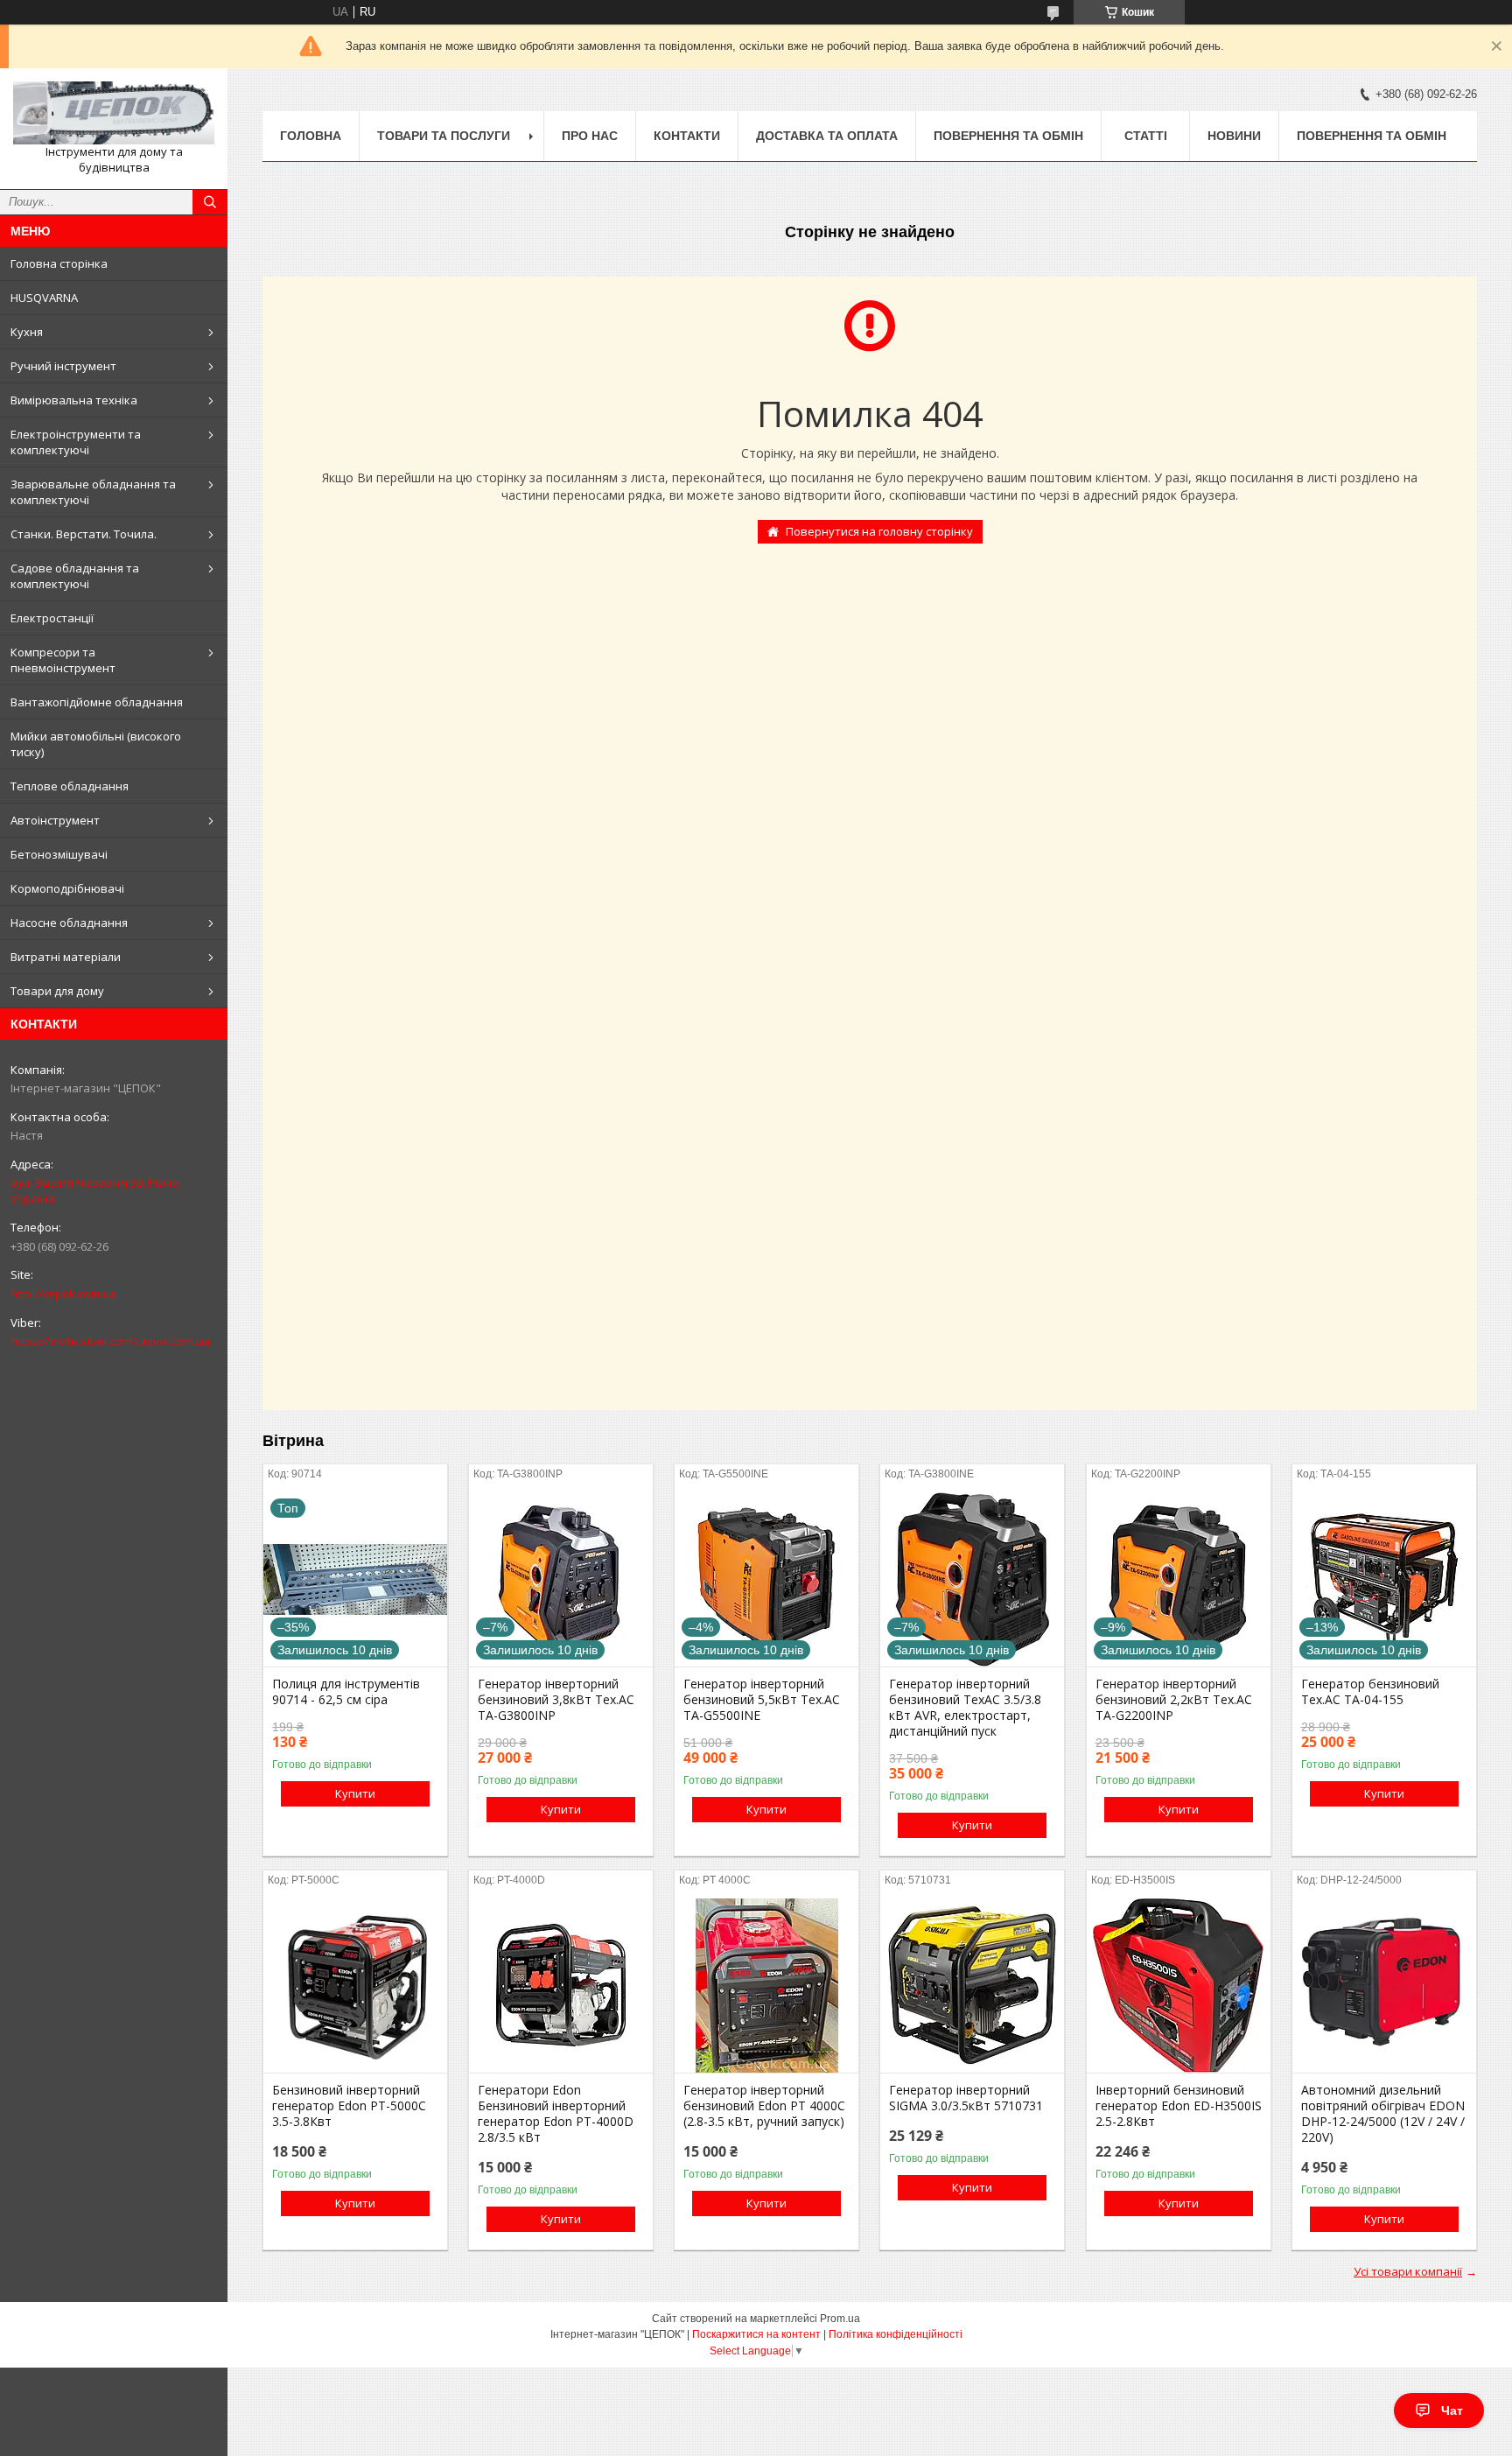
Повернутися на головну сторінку (879, 531)
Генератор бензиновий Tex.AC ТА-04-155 (1370, 1692)
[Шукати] (210, 202)
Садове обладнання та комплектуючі (75, 576)
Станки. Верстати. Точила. (84, 534)
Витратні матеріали (66, 957)
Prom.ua (840, 2319)
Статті (1146, 136)
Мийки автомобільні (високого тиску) (96, 744)
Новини (1234, 136)
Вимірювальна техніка (74, 400)
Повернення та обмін (1008, 136)
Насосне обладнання (69, 923)
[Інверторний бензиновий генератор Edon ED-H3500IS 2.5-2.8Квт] (1179, 1985)
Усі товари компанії (1408, 2271)
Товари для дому (57, 991)
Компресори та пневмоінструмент (63, 660)
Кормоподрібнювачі (67, 888)
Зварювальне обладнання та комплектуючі (93, 492)
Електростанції (52, 618)
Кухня (27, 332)
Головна (311, 136)
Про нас (590, 136)
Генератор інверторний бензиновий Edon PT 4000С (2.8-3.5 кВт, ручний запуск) (764, 2106)
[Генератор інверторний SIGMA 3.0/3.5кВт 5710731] (972, 1985)
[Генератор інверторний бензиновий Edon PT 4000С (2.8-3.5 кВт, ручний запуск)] (766, 1985)
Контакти (687, 136)
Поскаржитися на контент (756, 2334)
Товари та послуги (444, 136)
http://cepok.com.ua (63, 1294)
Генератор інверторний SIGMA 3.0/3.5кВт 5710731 (966, 2098)
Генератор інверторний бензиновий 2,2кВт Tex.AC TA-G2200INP (1174, 1700)
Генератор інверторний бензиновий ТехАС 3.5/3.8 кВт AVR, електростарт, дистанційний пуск (965, 1708)
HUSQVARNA (44, 298)
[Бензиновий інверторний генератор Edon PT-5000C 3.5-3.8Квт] (355, 1985)
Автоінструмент (55, 820)
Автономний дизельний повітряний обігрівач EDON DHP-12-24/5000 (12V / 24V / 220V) (1383, 2114)
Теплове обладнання (70, 786)
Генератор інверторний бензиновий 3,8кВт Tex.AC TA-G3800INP (556, 1700)
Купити (355, 1793)
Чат (1452, 2410)
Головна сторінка (59, 263)
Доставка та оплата (827, 136)
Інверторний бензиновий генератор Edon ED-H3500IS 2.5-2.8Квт (1179, 2106)
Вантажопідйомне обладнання (97, 702)
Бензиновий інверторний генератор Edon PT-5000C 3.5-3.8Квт (349, 2106)
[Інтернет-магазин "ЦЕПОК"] (114, 113)
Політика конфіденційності (896, 2334)
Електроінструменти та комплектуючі (76, 442)
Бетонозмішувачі (59, 854)
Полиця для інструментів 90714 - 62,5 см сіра (346, 1692)
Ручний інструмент (63, 366)
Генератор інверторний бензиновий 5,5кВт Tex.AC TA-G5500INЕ (762, 1700)
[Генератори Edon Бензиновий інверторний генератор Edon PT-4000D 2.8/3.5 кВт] (561, 1985)
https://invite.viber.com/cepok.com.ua (110, 1341)
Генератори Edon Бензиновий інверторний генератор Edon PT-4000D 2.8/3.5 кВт (556, 2114)
